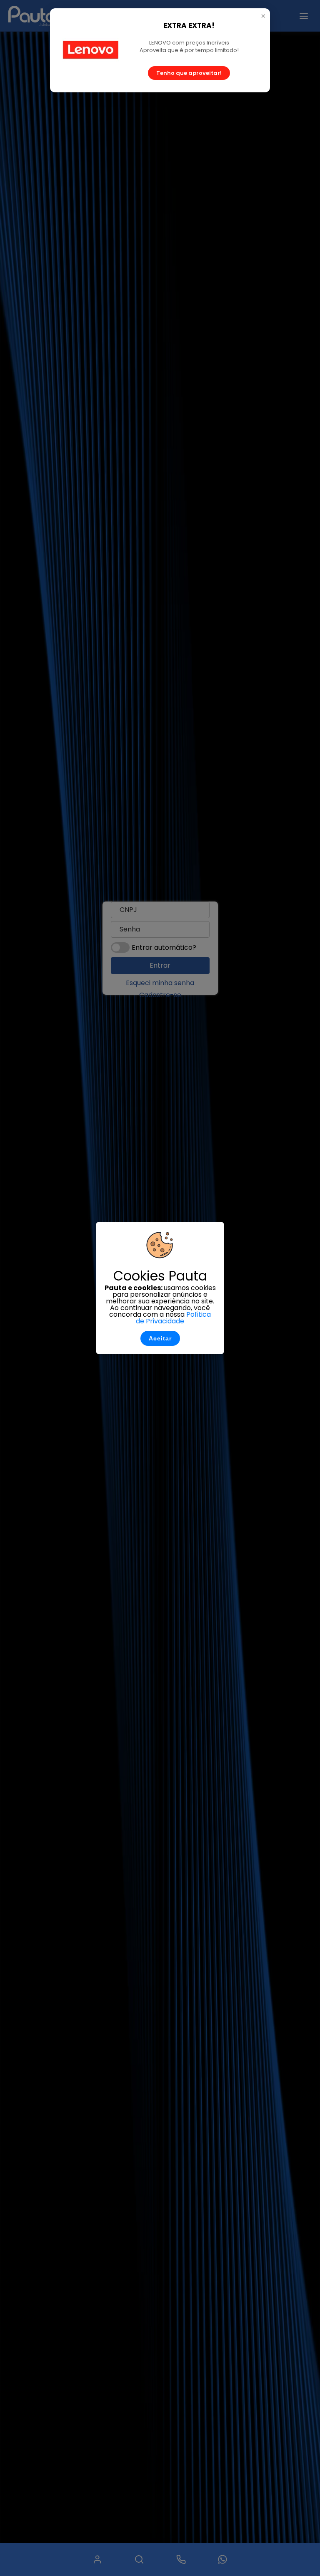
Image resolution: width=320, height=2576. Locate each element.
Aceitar (160, 1338)
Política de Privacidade (173, 1318)
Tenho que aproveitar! (189, 73)
